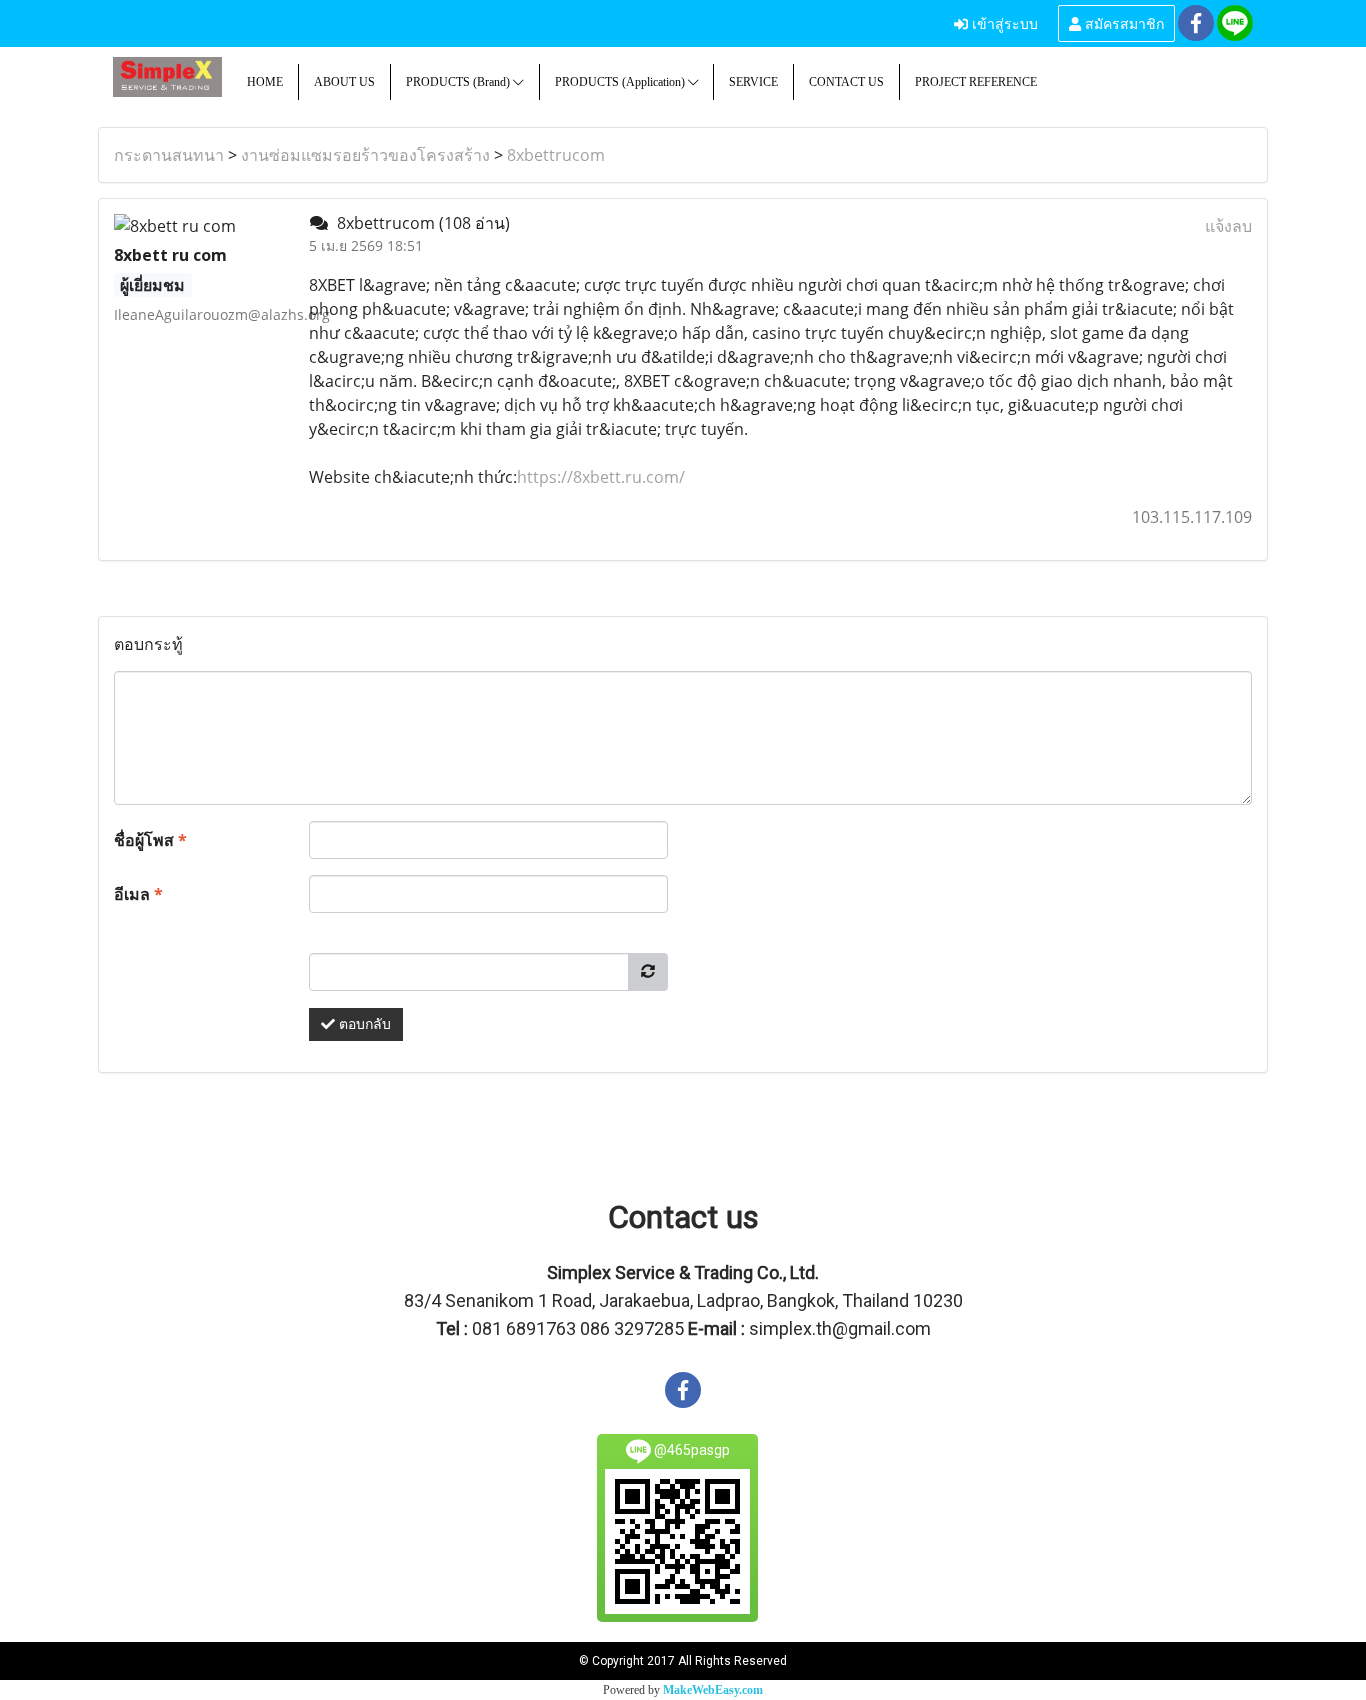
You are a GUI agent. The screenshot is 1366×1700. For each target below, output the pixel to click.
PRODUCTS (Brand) (459, 82)
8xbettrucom (556, 155)
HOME (265, 82)
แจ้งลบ (1228, 226)
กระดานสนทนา (169, 155)
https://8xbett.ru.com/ (601, 477)
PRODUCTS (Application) (621, 82)
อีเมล (138, 894)
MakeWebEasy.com (713, 1690)
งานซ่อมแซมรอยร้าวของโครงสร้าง (365, 155)
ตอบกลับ (363, 1024)
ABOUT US (344, 82)
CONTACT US (846, 82)
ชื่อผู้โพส (150, 840)
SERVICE (753, 82)
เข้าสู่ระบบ (1003, 22)
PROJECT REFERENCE (976, 82)
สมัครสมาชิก (1122, 22)
